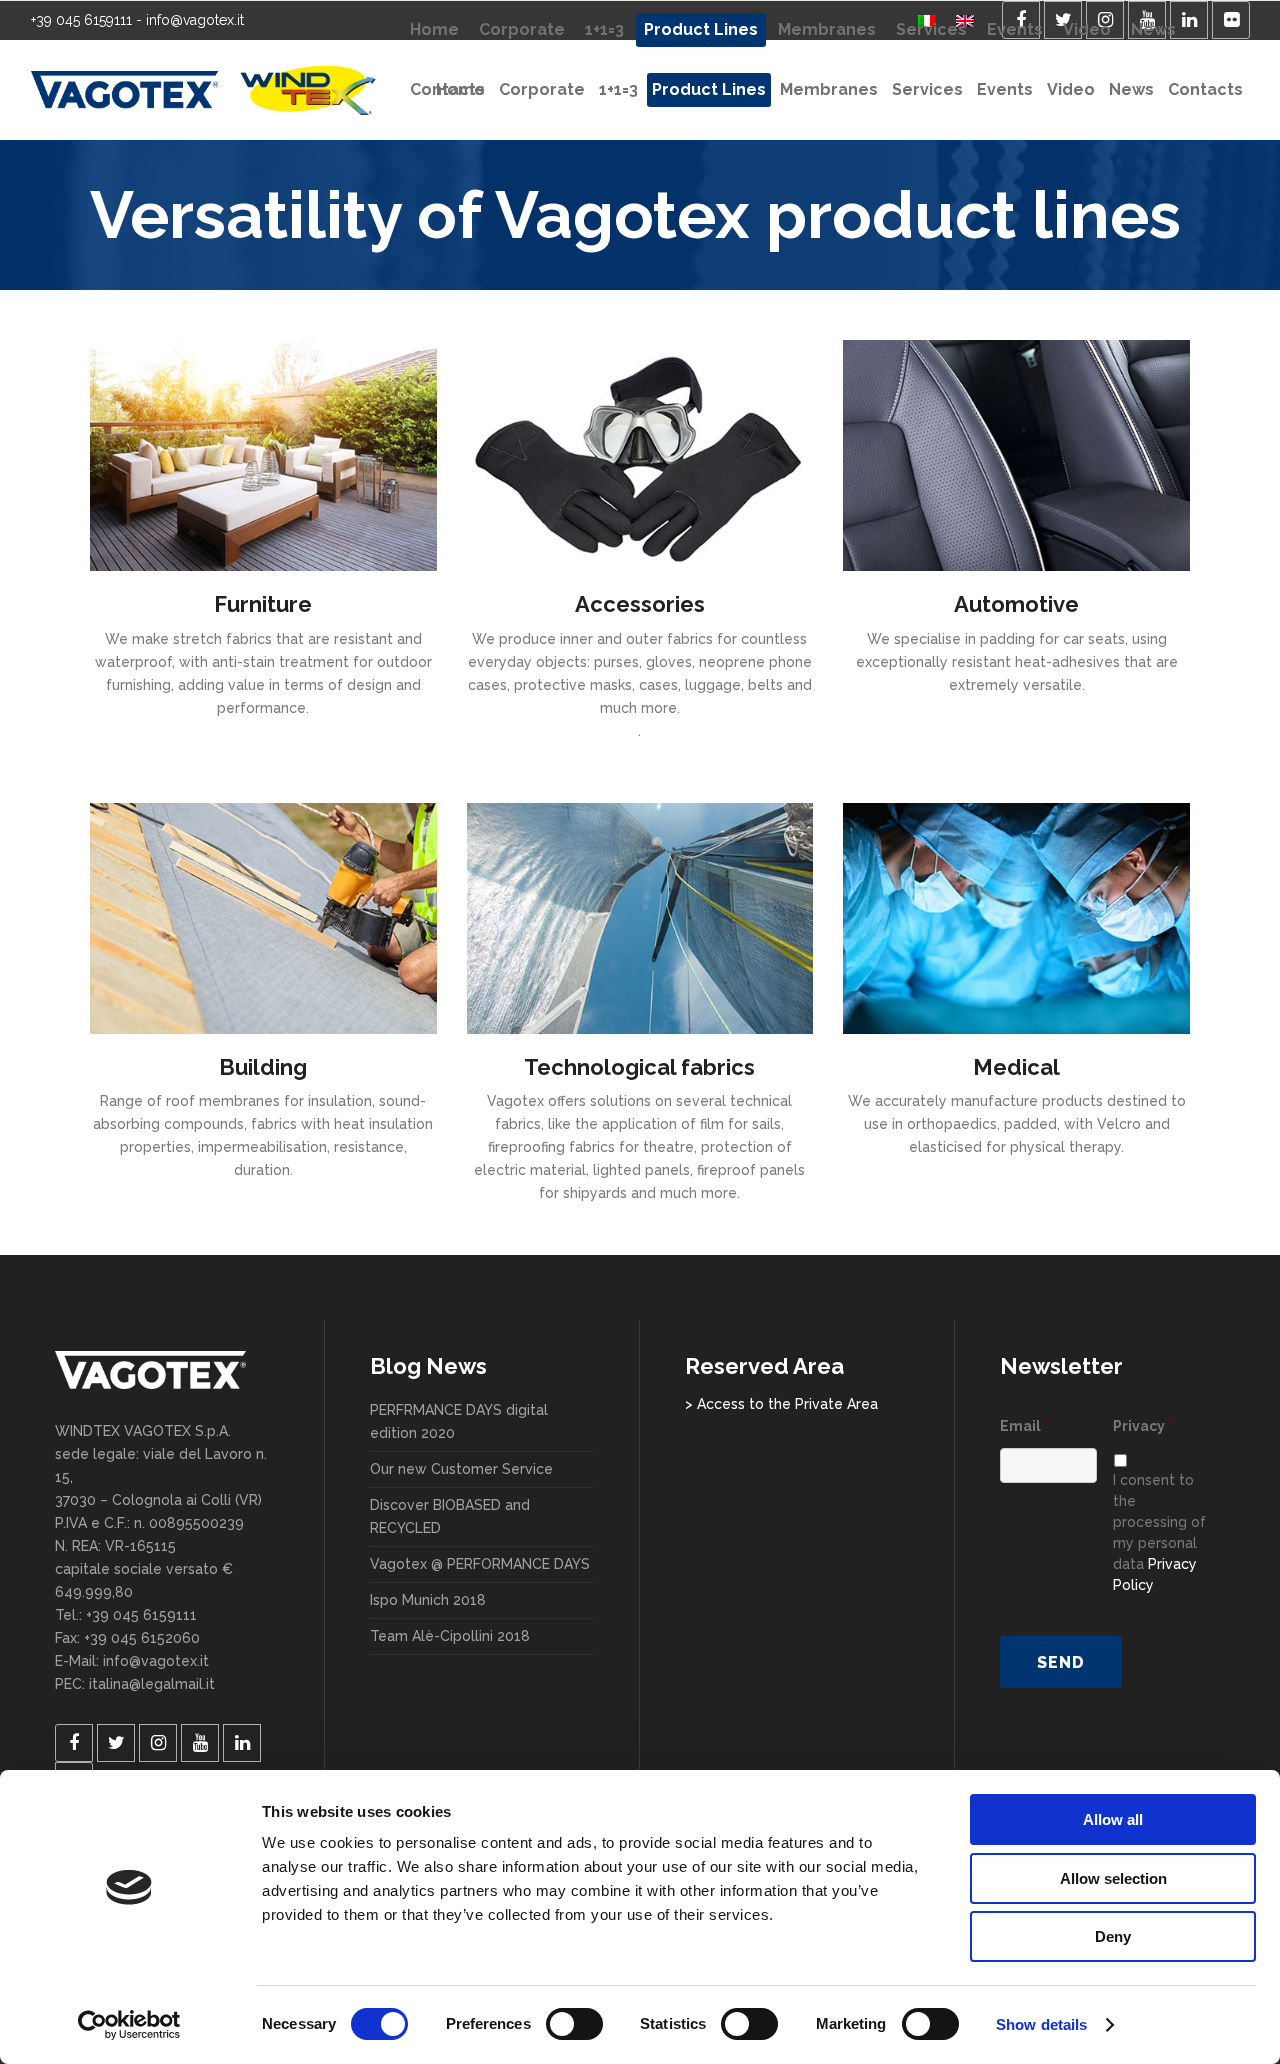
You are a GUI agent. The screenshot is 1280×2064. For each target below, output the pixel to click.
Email (1025, 1426)
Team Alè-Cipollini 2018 (450, 1636)
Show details (1041, 2024)
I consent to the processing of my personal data (1159, 1532)
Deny (1113, 1936)
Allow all (1113, 1819)
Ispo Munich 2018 (428, 1600)
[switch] (574, 2024)
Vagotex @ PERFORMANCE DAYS (480, 1564)
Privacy (1143, 1426)
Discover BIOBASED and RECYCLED (450, 1516)
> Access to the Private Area (781, 1404)
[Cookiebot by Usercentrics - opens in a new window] (129, 2025)
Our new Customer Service (461, 1469)
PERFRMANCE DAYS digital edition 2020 (459, 1421)
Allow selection (1113, 1878)
